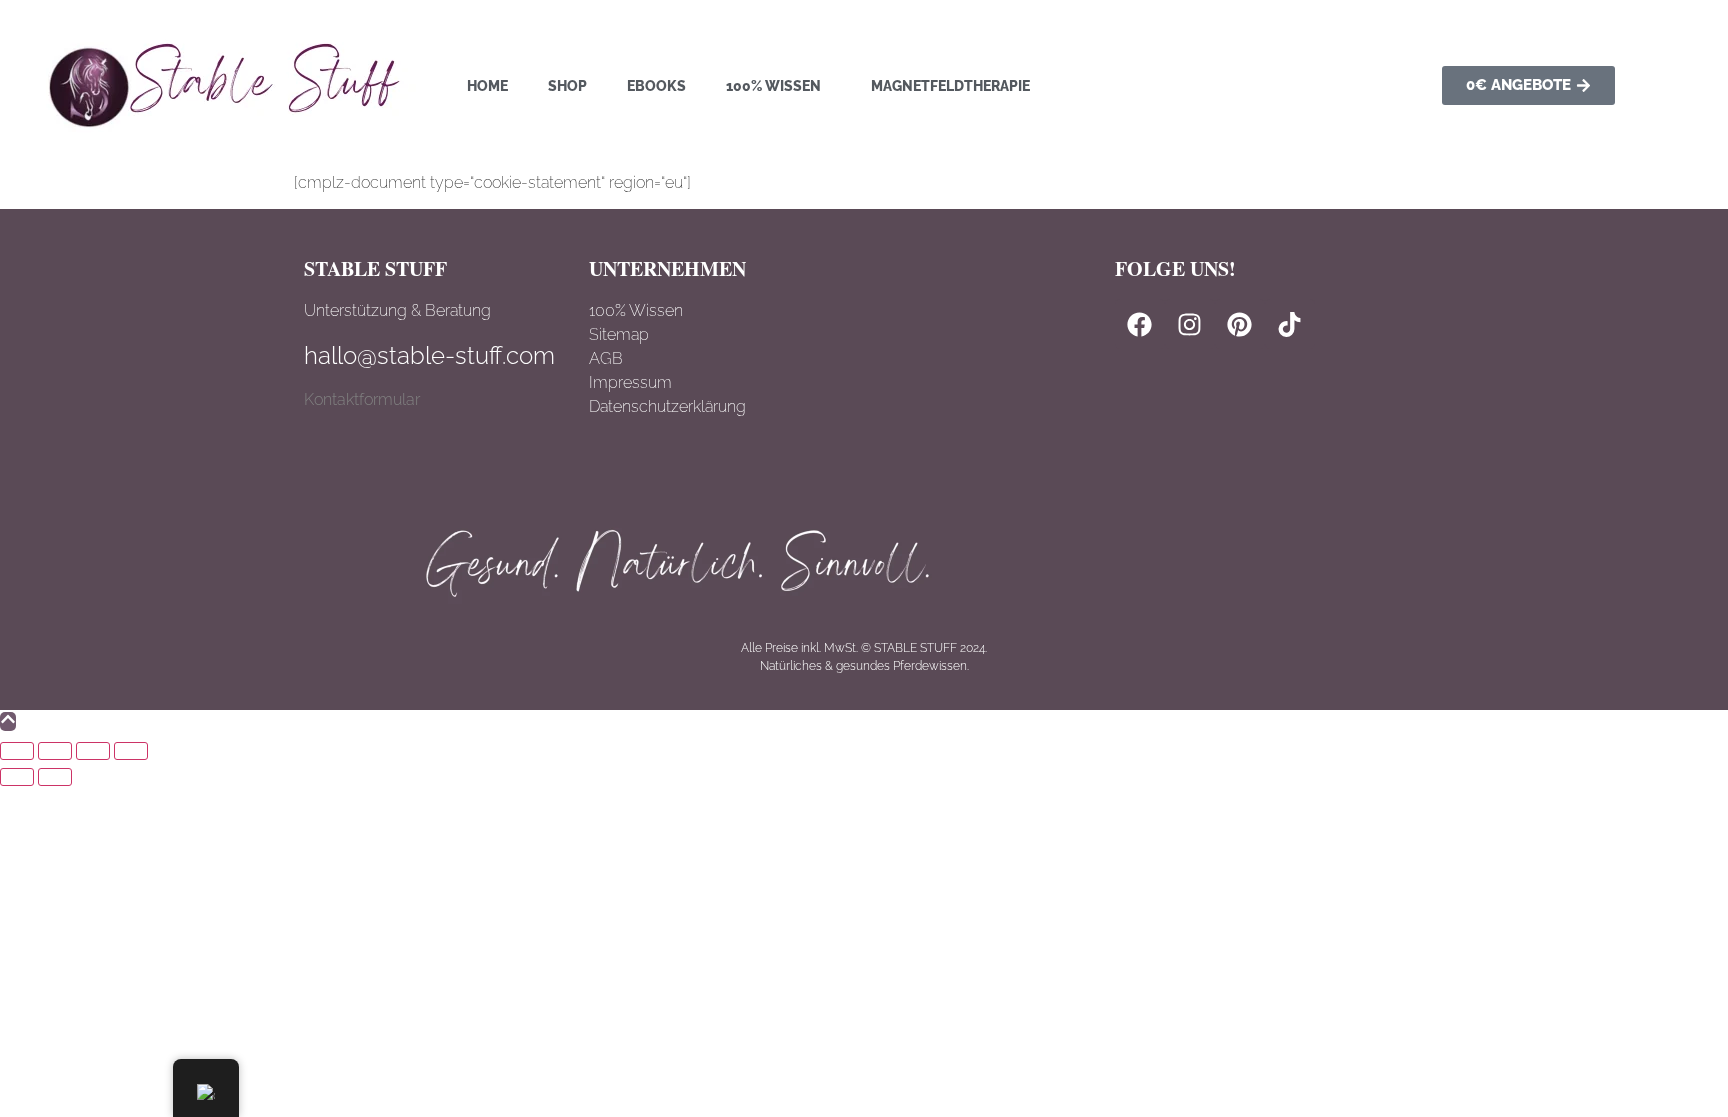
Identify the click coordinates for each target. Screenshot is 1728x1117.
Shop (567, 86)
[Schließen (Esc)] (131, 751)
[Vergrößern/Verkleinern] (17, 751)
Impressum (630, 382)
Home (487, 86)
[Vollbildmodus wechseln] (55, 751)
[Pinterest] (1240, 324)
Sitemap (619, 334)
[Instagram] (1190, 324)
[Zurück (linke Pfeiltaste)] (17, 777)
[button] (778, 86)
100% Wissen (773, 86)
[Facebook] (1140, 324)
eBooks (656, 86)
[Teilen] (93, 751)
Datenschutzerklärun (662, 406)
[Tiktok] (1290, 324)
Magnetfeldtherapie (950, 86)
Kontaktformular (362, 399)
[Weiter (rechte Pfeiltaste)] (55, 777)
